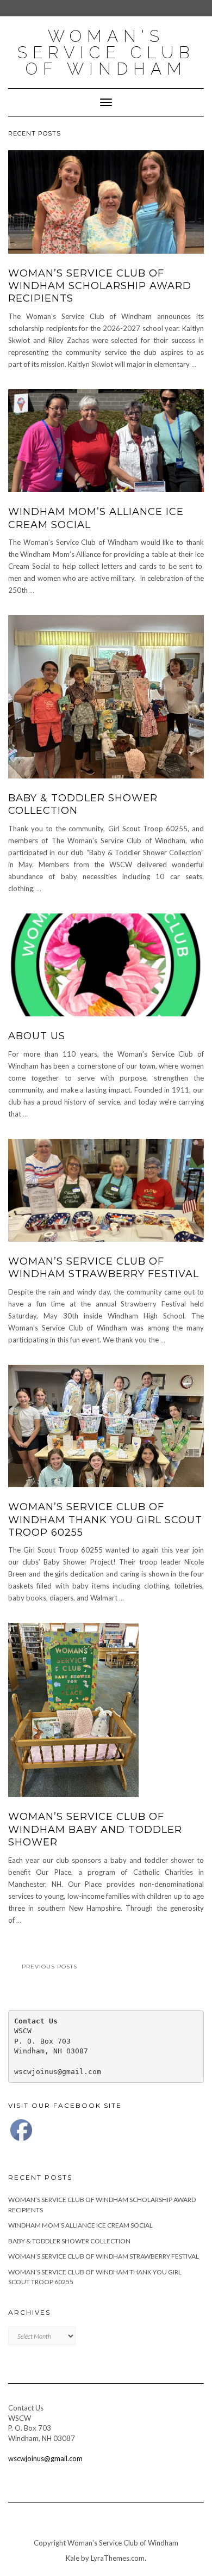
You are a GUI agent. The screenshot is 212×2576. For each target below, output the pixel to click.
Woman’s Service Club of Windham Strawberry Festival (104, 1268)
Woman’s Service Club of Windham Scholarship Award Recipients (100, 286)
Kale (73, 2558)
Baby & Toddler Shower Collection (69, 2241)
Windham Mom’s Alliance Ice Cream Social (80, 2225)
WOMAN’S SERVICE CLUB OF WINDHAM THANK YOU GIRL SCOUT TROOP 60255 (105, 1520)
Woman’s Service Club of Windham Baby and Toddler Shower (95, 1829)
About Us (37, 1036)
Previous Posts (49, 1967)
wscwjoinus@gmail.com (45, 2458)
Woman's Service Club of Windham (106, 53)
